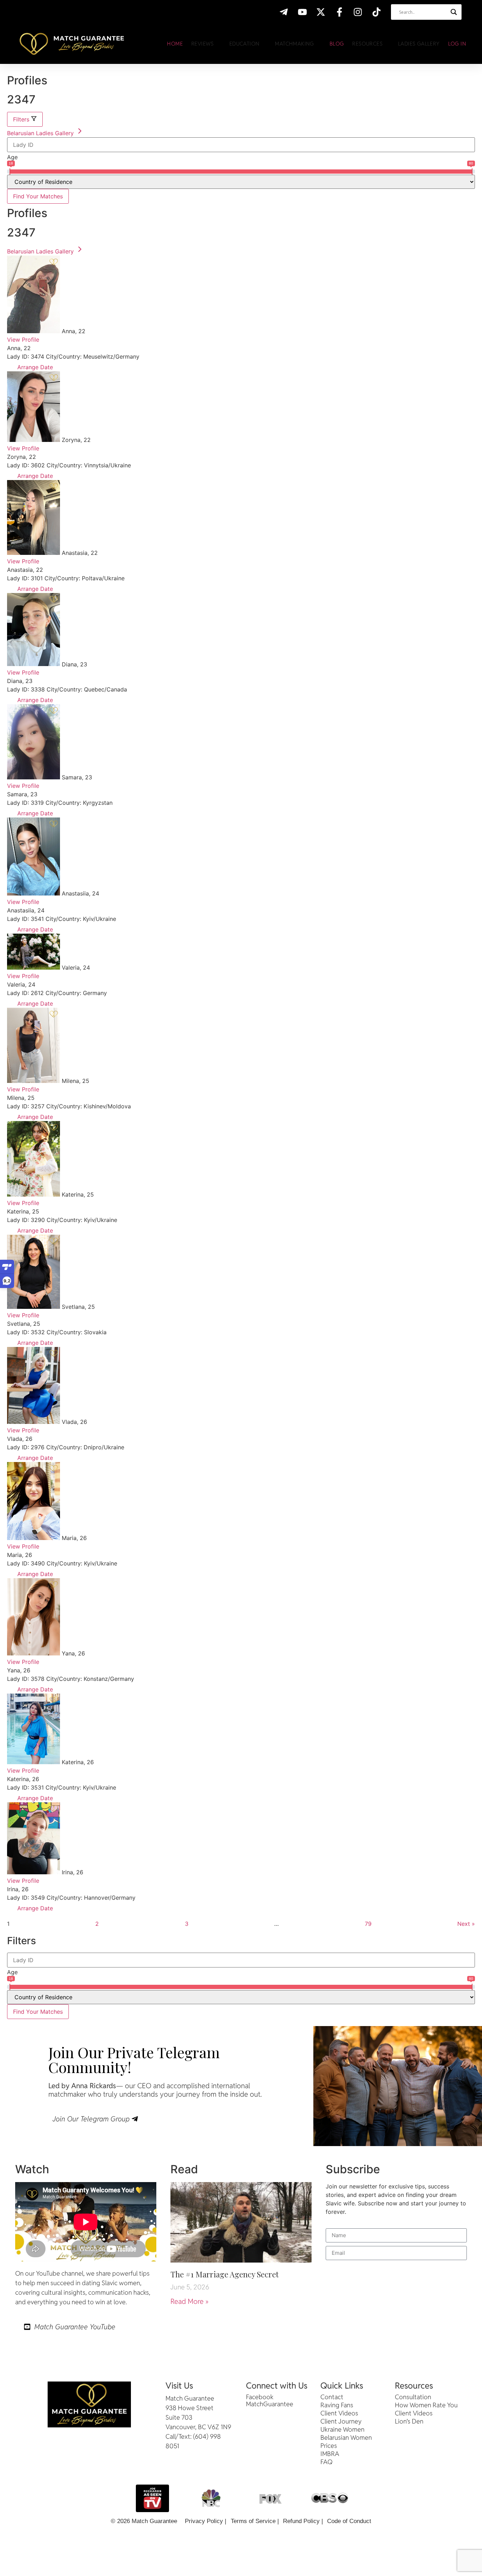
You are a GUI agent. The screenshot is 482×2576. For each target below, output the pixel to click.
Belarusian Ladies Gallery (41, 133)
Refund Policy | (303, 2521)
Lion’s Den (409, 2421)
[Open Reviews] (218, 44)
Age (12, 157)
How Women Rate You (426, 2405)
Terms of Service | (255, 2521)
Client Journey (341, 2421)
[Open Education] (264, 44)
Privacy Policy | (206, 2521)
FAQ (327, 2462)
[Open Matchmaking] (318, 44)
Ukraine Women (342, 2430)
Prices (329, 2446)
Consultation (413, 2397)
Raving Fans (337, 2405)
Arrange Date (34, 367)
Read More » (189, 2301)
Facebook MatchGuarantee (270, 2401)
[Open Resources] (387, 44)
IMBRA (330, 2454)
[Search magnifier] (454, 12)
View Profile (23, 340)
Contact (332, 2397)
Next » (466, 1924)
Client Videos (339, 2413)
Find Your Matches (38, 196)
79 (368, 1923)
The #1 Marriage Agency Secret (225, 2274)
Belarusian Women (346, 2438)
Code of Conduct (349, 2521)
